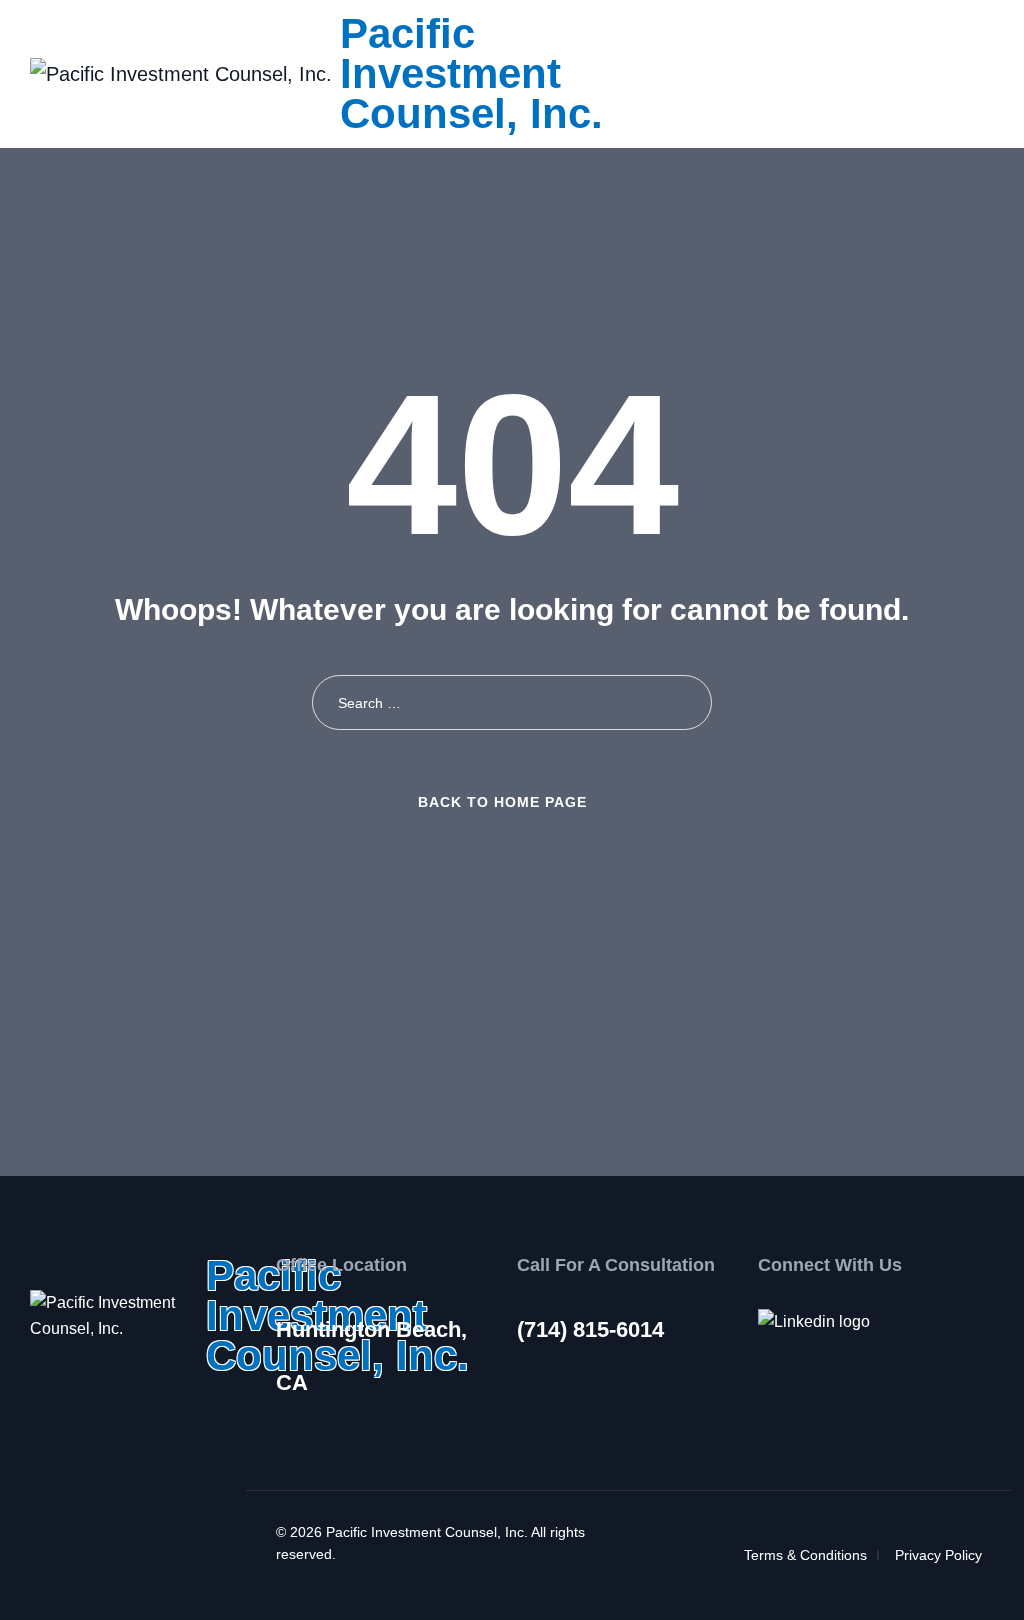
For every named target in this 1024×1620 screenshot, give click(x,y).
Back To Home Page (502, 802)
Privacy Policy (938, 1555)
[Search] (684, 702)
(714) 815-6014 (590, 1329)
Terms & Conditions (805, 1555)
